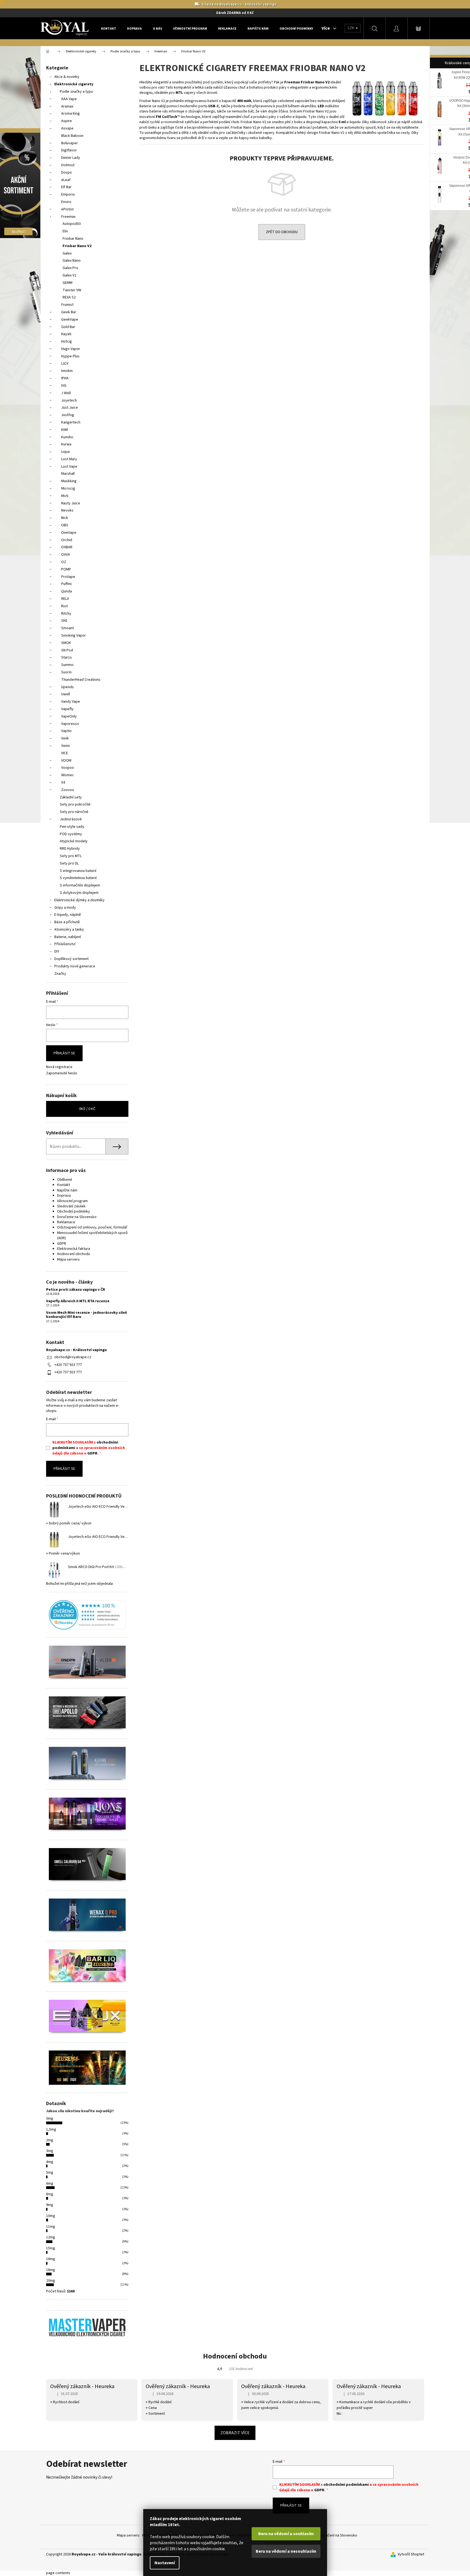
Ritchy (66, 614)
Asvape (67, 128)
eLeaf (66, 180)
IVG (64, 386)
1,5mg (51, 2129)
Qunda (67, 591)
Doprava (64, 1196)
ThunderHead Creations (81, 680)
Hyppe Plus (70, 356)
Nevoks (67, 510)
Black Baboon (72, 136)
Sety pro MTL (71, 856)
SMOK (66, 643)
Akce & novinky (67, 77)
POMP (66, 569)
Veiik (65, 738)
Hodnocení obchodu (74, 1254)
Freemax (68, 217)
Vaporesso (70, 724)
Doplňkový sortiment (71, 959)
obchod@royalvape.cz (73, 1357)
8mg (50, 2194)
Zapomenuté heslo (62, 1073)
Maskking (69, 481)
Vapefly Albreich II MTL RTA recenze (78, 1301)
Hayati (66, 334)
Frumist (67, 305)
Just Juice (70, 408)
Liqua (65, 452)
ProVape (68, 577)
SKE (64, 621)
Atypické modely (74, 841)
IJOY (65, 364)
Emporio (68, 194)
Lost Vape (69, 467)
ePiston (67, 209)
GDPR (62, 1244)
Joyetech (69, 400)
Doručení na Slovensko (339, 2535)
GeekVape (70, 320)
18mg (51, 2270)
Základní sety (71, 797)
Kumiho (67, 437)
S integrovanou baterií (78, 871)
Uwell (66, 694)
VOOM (66, 761)
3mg (50, 2151)
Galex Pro (70, 268)
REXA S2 (69, 297)
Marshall (68, 474)
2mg (50, 2140)
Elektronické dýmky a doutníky (79, 900)
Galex (67, 253)
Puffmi (66, 584)
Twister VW (72, 290)
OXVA (66, 555)
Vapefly (67, 709)
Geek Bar (69, 312)
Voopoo (68, 768)
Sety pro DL (69, 863)
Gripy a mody (65, 908)
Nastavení (165, 2563)
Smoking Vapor (74, 635)
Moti (65, 496)
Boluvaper (70, 143)
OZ (64, 562)
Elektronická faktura (74, 1249)
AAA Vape (69, 99)
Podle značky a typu (76, 92)
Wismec (68, 775)
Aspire (67, 121)
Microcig (68, 488)
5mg (50, 2173)
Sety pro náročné (74, 812)
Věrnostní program (72, 1201)
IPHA (65, 378)
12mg (51, 2237)
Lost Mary (69, 459)
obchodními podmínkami (346, 2485)
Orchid (67, 540)
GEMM (67, 283)
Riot (64, 606)
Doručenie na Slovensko (77, 1217)
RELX (65, 599)
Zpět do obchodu (282, 232)
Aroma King (71, 114)
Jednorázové (71, 819)
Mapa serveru (68, 1259)
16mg (51, 2259)
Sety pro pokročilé (75, 804)
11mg (51, 2227)
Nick (65, 518)
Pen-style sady (72, 827)
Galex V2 (69, 275)
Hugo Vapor (71, 349)
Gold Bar (68, 327)
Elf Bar (66, 187)
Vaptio (66, 731)
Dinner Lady (71, 158)
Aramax (67, 106)
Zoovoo (68, 790)
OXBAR (67, 547)
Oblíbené (65, 1180)
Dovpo (67, 173)
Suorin (66, 672)
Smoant (67, 628)
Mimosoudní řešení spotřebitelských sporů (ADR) (92, 1235)
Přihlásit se (64, 1053)
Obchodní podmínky (74, 1211)
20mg (51, 2281)
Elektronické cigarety (74, 84)
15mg (51, 2248)
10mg (51, 2216)
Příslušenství (65, 944)
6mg (50, 2184)
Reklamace (66, 1222)
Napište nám (67, 1190)
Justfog (68, 415)
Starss (67, 657)
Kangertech (71, 422)
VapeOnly (69, 716)
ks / (87, 1109)
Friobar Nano (73, 239)
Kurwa (66, 444)
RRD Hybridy (70, 849)
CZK (351, 28)
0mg (50, 2119)
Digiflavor (69, 150)
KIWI (65, 430)
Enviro (66, 202)
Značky (60, 974)
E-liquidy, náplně (68, 915)
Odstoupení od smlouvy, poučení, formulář (92, 1227)
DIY (57, 951)
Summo (67, 665)
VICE (65, 753)
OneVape (69, 533)
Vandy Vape (71, 702)
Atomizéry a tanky (69, 930)
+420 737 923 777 (68, 1365)
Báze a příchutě (67, 922)
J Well (66, 393)
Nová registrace (59, 1067)
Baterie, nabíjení (68, 937)
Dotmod (68, 165)
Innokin (67, 371)
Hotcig (67, 341)
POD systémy (71, 834)
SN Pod (67, 650)
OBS (65, 525)
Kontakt (64, 1185)
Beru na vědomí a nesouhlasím (286, 2551)
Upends (67, 687)
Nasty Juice (71, 503)
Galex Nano (72, 261)
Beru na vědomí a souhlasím (286, 2534)
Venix (65, 746)
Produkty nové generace (75, 966)
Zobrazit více (235, 2433)
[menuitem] (109, 29)
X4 (63, 783)
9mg (50, 2205)
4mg (50, 2162)
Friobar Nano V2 (77, 246)
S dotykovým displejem (79, 893)
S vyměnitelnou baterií (78, 878)
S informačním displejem (80, 885)
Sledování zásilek (71, 1206)
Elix (65, 231)
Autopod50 (72, 224)
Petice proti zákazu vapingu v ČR (76, 1290)
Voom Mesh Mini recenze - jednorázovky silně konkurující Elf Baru (87, 1315)
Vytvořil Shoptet (411, 2554)
